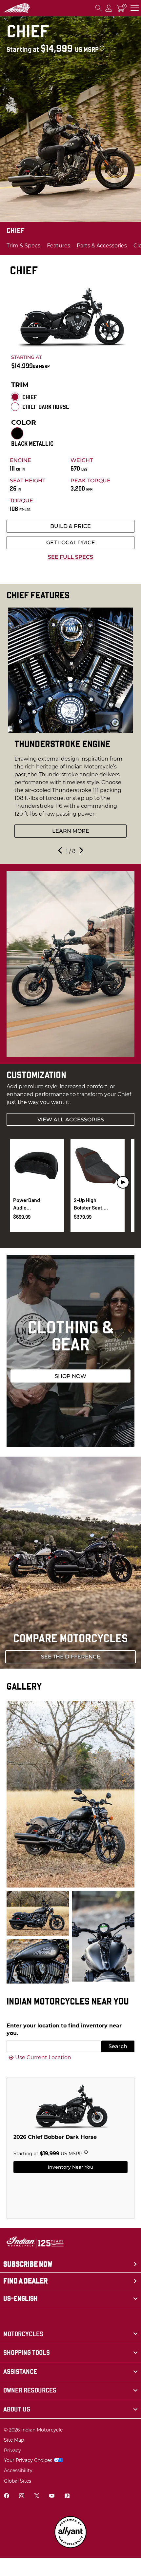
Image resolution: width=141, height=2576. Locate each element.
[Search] (99, 8)
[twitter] (37, 2497)
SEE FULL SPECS (70, 557)
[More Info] (102, 48)
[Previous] (61, 852)
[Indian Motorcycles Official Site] (17, 8)
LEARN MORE (71, 831)
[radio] (15, 397)
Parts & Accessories (102, 246)
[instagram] (22, 2497)
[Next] (81, 852)
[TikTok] (67, 2497)
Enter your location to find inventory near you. (64, 2029)
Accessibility (18, 2470)
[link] (70, 2334)
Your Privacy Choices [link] (28, 2460)
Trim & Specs (23, 246)
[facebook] (7, 2497)
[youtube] (52, 2497)
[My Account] (109, 8)
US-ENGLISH (20, 2298)
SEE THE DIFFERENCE (71, 1657)
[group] (70, 726)
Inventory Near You (70, 2167)
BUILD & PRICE (70, 526)
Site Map (14, 2440)
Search (118, 2046)
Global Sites (18, 2481)
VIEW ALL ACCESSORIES (71, 1120)
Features (59, 246)
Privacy (12, 2450)
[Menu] (135, 8)
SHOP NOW (70, 1376)
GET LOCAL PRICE (71, 542)
